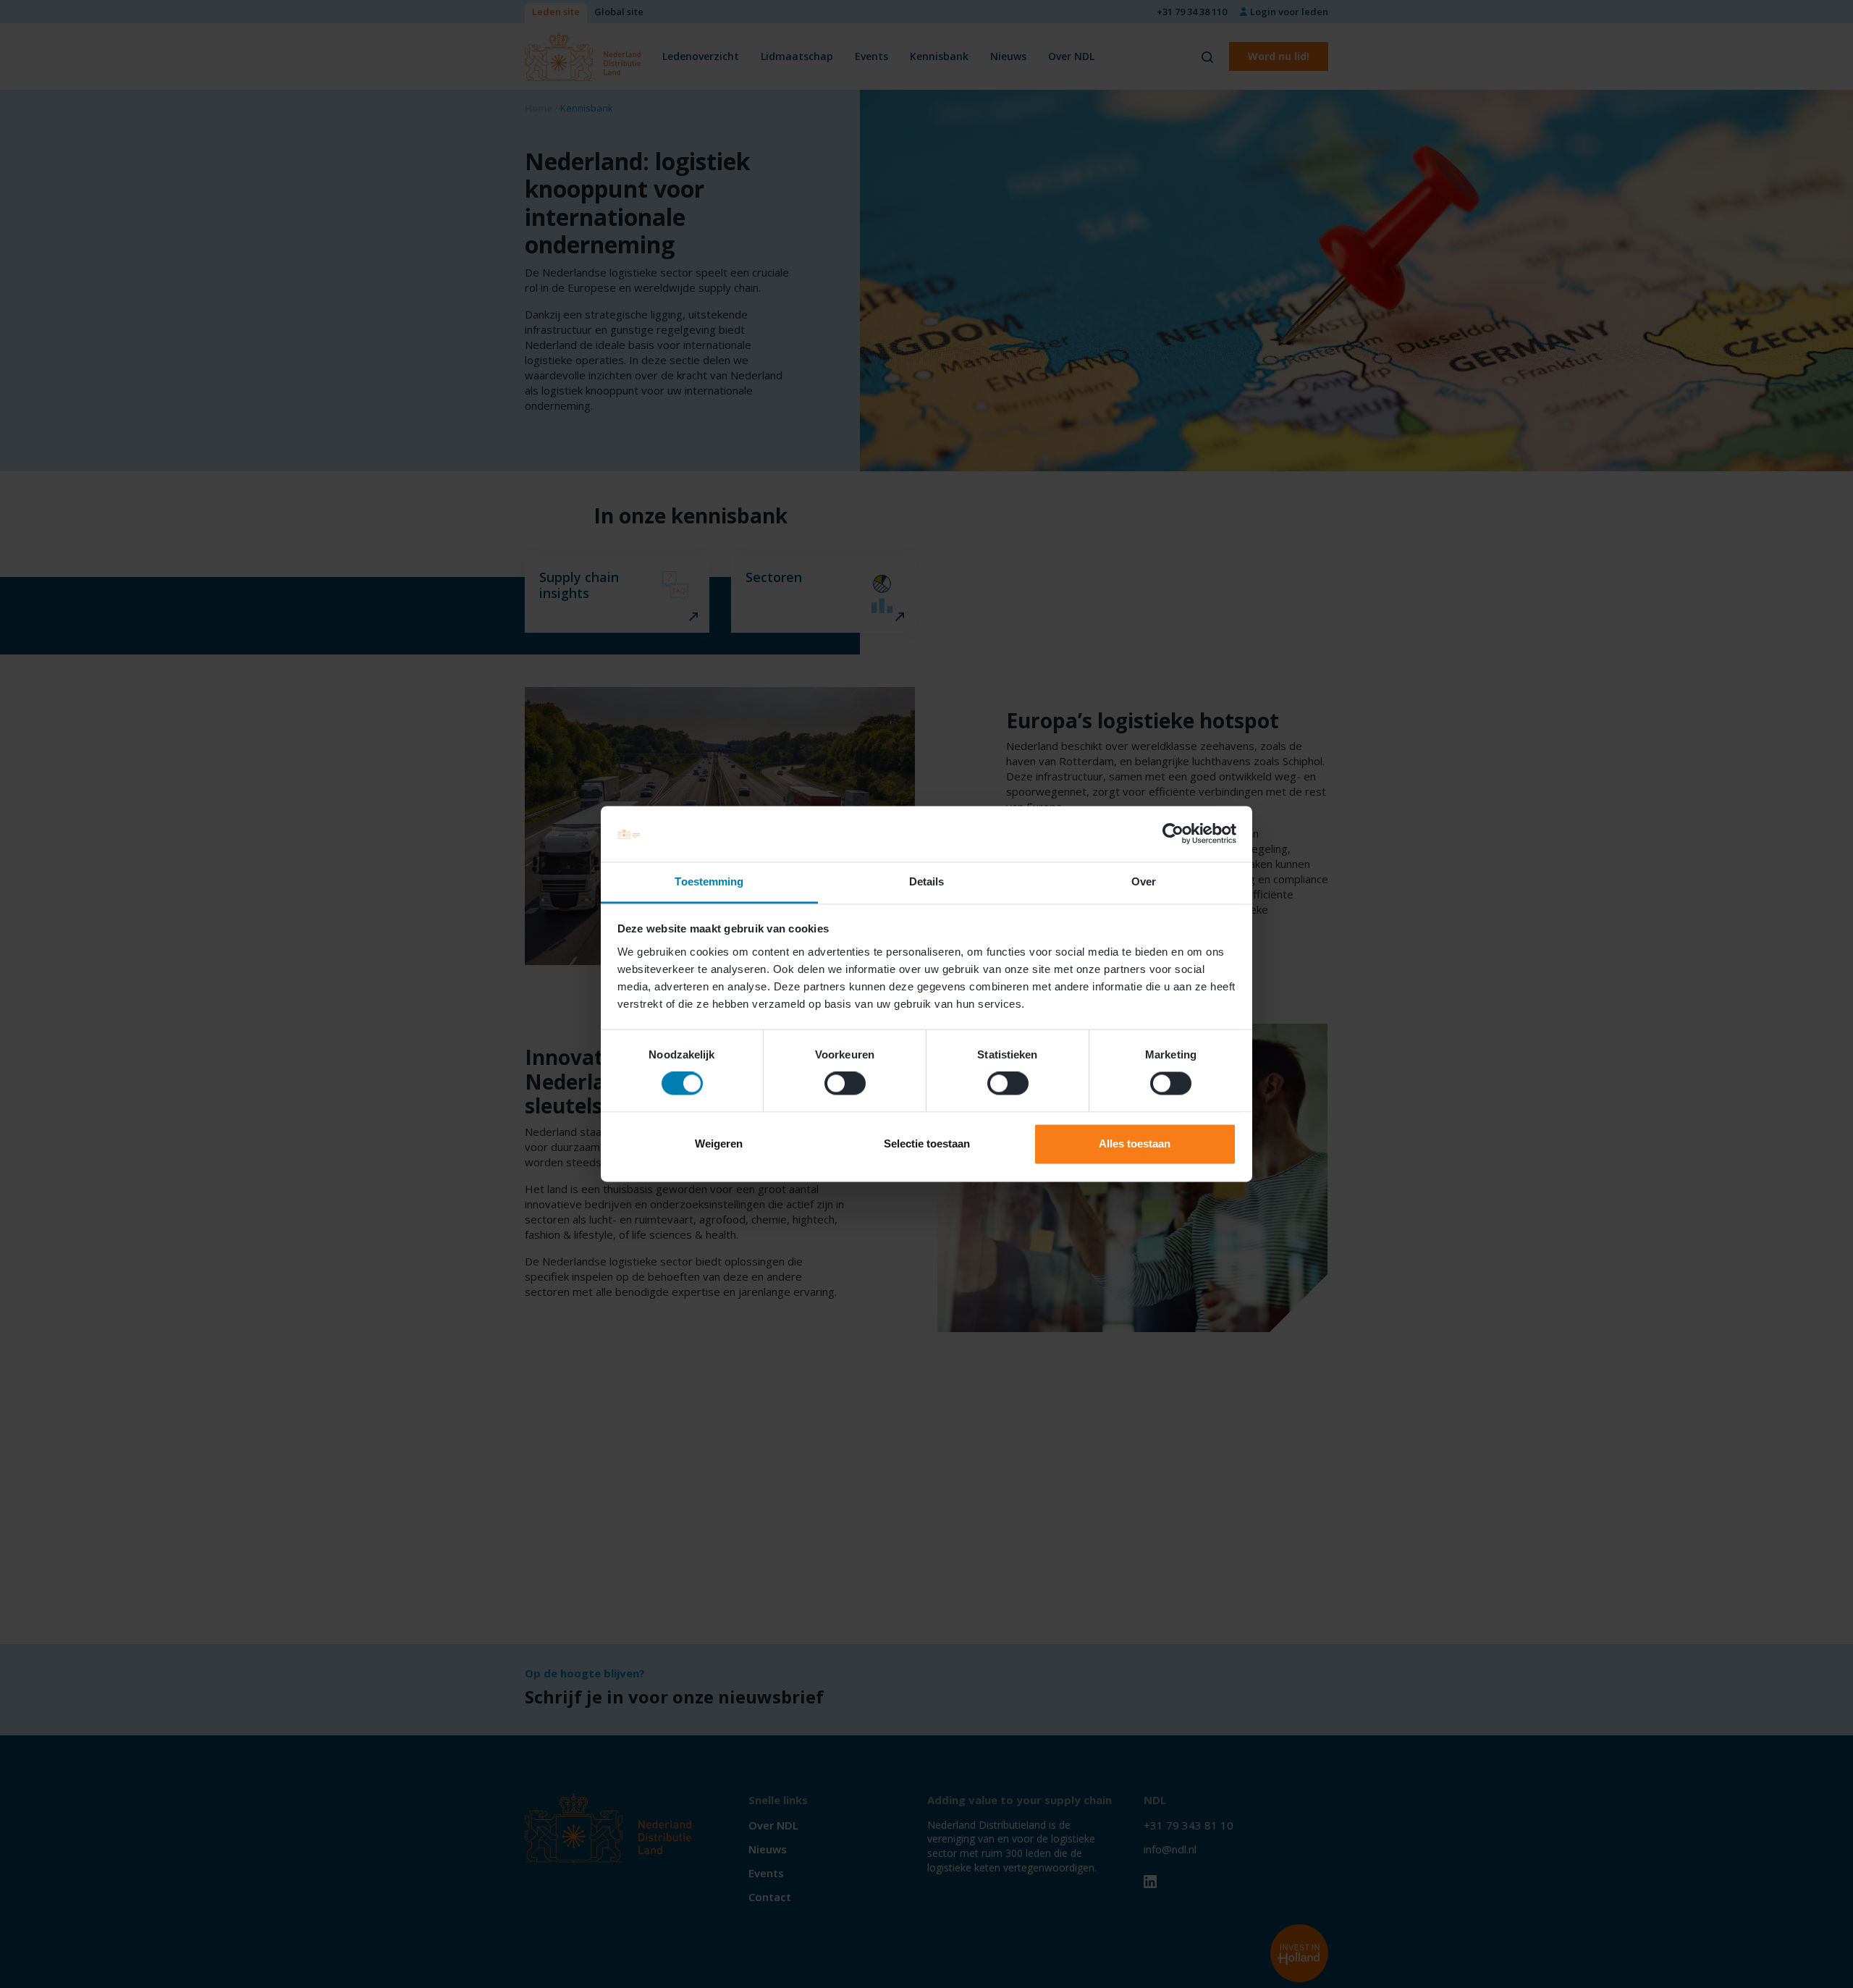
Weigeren (719, 1143)
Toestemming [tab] (709, 881)
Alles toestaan (1135, 1143)
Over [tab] (1144, 881)
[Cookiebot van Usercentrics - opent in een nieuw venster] (1173, 834)
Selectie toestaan (927, 1143)
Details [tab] (927, 881)
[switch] (845, 1084)
